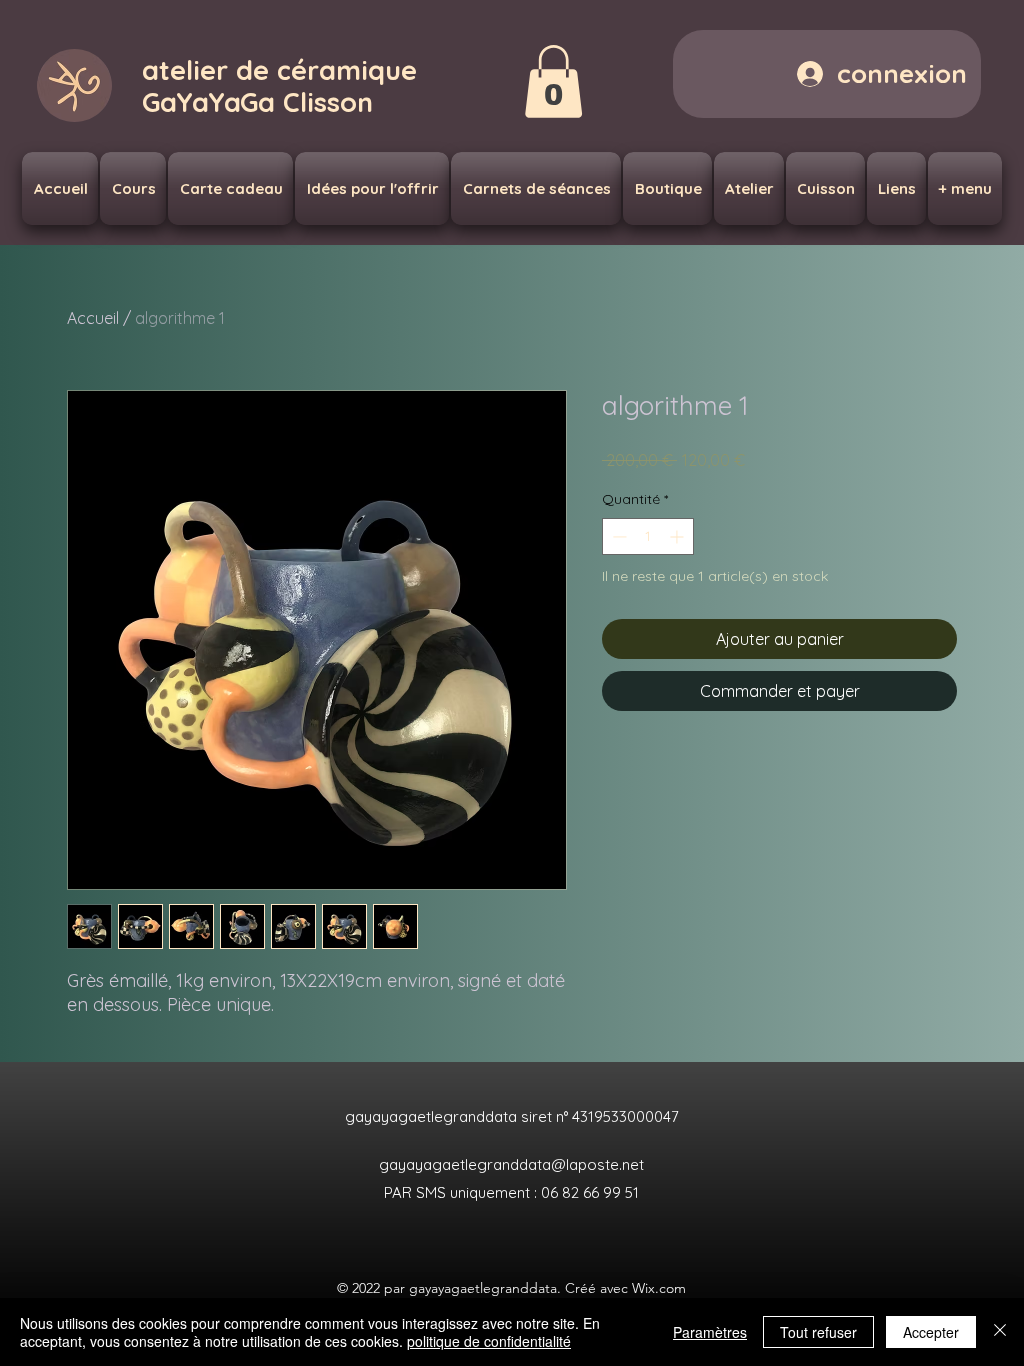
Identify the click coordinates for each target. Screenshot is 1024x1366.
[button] (553, 81)
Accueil (93, 318)
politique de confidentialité (489, 1341)
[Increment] (678, 536)
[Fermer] (1000, 1332)
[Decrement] (617, 536)
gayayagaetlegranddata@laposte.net (511, 1164)
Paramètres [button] (710, 1332)
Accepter (931, 1332)
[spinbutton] (648, 536)
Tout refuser (818, 1332)
